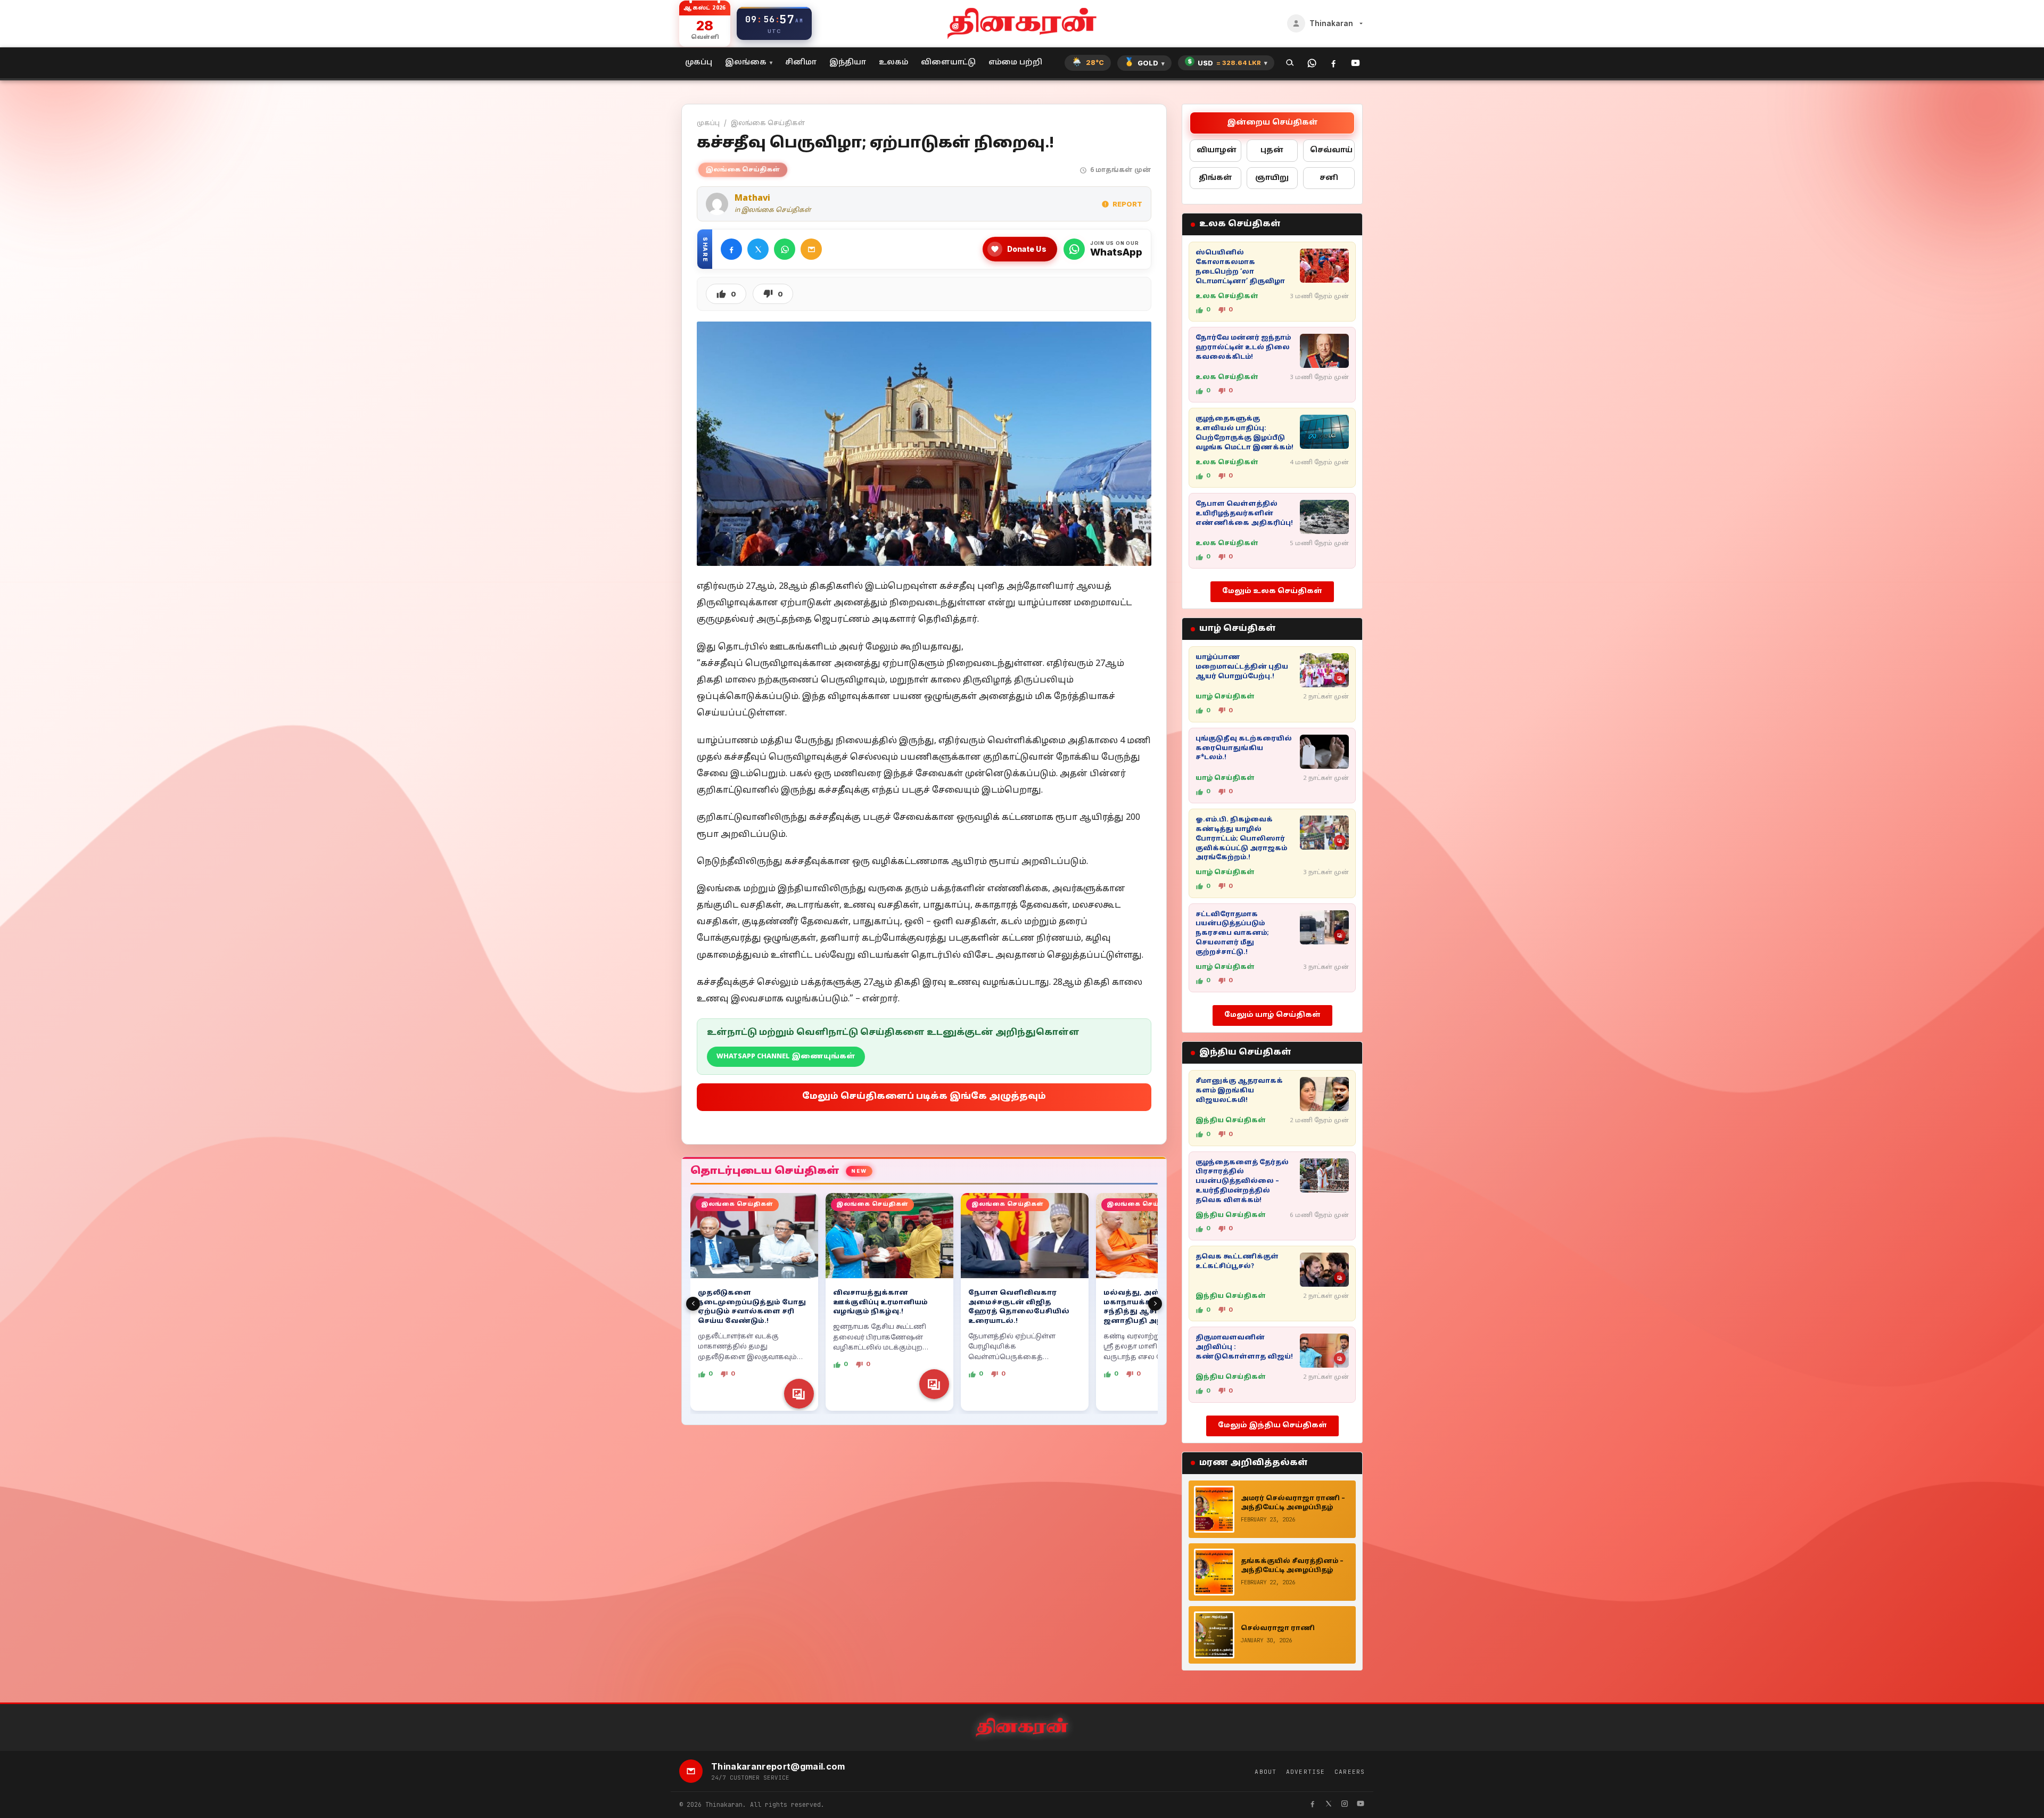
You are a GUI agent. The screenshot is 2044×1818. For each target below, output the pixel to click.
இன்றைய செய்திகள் (1272, 123)
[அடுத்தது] (1155, 1304)
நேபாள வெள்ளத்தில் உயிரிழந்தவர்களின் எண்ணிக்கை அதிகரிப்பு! (1244, 514)
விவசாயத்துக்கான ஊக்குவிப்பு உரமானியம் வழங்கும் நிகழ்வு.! (880, 1303)
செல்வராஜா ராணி (1278, 1628)
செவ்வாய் (1331, 150)
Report (1127, 204)
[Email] (811, 249)
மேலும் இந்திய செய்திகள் (1272, 1426)
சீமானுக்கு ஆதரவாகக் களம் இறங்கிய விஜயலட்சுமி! (1239, 1091)
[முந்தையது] (693, 1304)
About (1266, 1772)
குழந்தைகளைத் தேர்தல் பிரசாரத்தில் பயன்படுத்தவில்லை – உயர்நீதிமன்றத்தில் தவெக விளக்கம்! (1242, 1182)
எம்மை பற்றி (1015, 63)
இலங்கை (746, 63)
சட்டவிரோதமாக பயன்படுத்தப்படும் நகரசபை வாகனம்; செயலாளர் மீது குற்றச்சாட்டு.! (1232, 933)
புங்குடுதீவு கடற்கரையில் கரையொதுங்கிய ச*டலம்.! (1244, 748)
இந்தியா (848, 63)
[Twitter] (758, 249)
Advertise (1305, 1772)
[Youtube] (1361, 1805)
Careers (1350, 1772)
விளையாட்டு (948, 63)
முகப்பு (699, 63)
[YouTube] (1355, 63)
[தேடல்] (1290, 63)
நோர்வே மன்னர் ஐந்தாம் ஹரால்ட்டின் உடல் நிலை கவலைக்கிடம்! (1243, 348)
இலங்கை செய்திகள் (768, 123)
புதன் (1272, 150)
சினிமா (801, 63)
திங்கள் (1215, 178)
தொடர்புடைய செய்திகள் (765, 1171)
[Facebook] (1334, 63)
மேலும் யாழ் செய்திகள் (1272, 1015)
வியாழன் (1217, 150)
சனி (1329, 178)
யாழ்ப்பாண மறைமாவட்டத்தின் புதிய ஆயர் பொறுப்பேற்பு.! (1242, 667)
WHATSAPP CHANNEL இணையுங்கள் (786, 1057)
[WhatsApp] (1312, 63)
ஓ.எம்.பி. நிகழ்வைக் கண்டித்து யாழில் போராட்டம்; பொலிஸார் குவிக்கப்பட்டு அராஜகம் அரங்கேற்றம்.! (1241, 839)
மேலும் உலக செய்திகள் (1272, 591)
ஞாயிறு (1272, 178)
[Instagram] (1345, 1805)
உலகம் (893, 63)
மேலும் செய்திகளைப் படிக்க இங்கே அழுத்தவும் (924, 1097)
